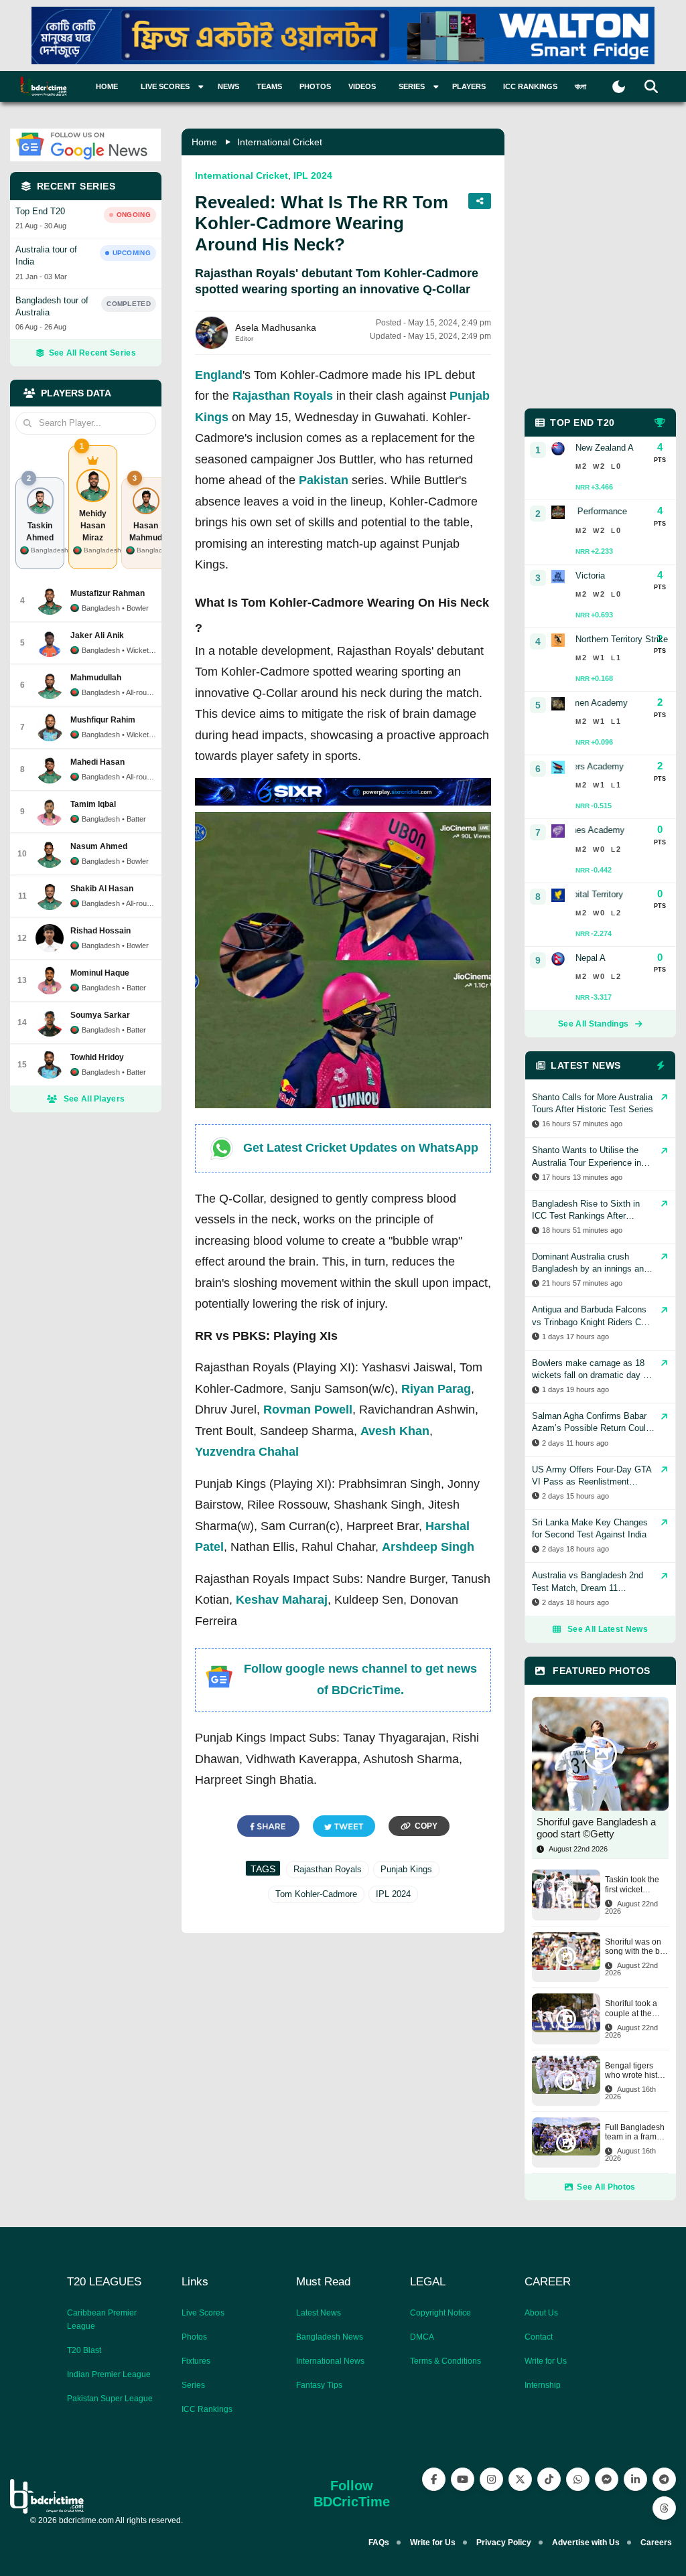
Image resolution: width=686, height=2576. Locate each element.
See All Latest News (608, 1629)
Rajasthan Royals (283, 396)
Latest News (319, 2313)
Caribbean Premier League (102, 2320)
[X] (520, 2479)
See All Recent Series (92, 353)
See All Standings (593, 1024)
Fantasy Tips (319, 2385)
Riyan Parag (436, 1389)
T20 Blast (84, 2350)
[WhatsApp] (578, 2479)
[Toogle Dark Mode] (619, 87)
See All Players (94, 1099)
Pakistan (324, 480)
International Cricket (280, 142)
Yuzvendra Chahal (247, 1452)
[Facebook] (434, 2479)
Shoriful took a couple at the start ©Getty (631, 2009)
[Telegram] (664, 2479)
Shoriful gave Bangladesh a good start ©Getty (596, 1828)
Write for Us (546, 2361)
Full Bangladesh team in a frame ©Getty (635, 2132)
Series (193, 2385)
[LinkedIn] (635, 2479)
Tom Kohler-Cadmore (316, 1894)
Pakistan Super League (110, 2399)
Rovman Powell (308, 1410)
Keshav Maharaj (282, 1600)
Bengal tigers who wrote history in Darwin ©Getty (637, 2071)
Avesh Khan (395, 1431)
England (219, 375)
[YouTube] (463, 2479)
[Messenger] (607, 2479)
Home (107, 86)
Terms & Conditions (445, 2361)
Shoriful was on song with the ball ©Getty (637, 1947)
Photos (315, 86)
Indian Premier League (109, 2374)
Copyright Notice (440, 2313)
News (228, 86)
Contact (539, 2337)
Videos (362, 86)
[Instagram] (491, 2479)
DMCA (422, 2337)
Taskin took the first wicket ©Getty (632, 1885)
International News (330, 2361)
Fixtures (196, 2361)
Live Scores (203, 2313)
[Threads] (664, 2508)
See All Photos (606, 2187)
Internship (543, 2385)
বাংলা (580, 86)
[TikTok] (549, 2479)
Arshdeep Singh (428, 1547)
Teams (269, 86)
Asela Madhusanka (276, 327)
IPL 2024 (313, 175)
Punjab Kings (406, 1869)
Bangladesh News (330, 2337)
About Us (541, 2313)
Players (469, 86)
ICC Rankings (530, 86)
